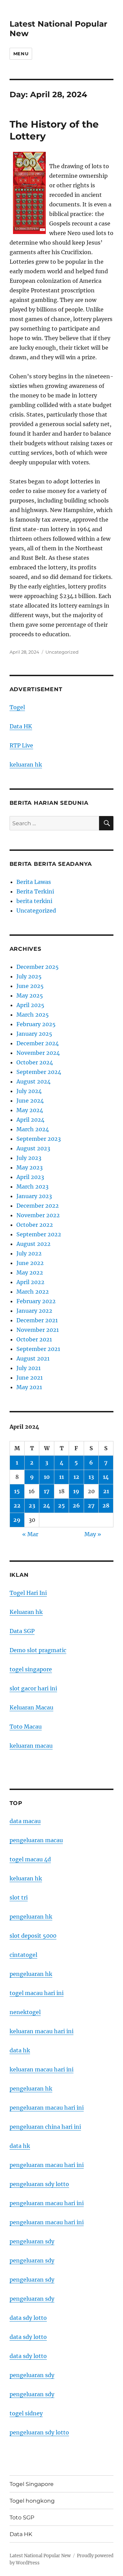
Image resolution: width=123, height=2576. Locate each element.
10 (47, 1477)
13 (91, 1477)
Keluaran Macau (31, 1707)
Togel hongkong (32, 2501)
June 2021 (30, 1378)
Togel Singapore (32, 2484)
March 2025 (33, 1015)
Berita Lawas (34, 882)
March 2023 (32, 1187)
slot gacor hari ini (33, 1688)
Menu (21, 54)
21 (106, 1491)
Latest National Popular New (40, 2556)
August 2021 (33, 1358)
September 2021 (38, 1349)
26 (76, 1505)
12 (76, 1477)
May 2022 (30, 1272)
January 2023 (34, 1196)
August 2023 (33, 1148)
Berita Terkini (35, 891)
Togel (17, 707)
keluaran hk (26, 765)
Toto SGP (22, 2517)
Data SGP (22, 1631)
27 (91, 1505)
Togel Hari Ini (28, 1593)
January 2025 (34, 1034)
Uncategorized (62, 652)
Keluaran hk (26, 1612)
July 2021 (29, 1368)
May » (93, 1534)
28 (106, 1505)
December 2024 (38, 1043)
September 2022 (39, 1234)
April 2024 (30, 1120)
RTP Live (21, 745)
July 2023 (29, 1158)
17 (47, 1491)
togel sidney (26, 2413)
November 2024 (38, 1053)
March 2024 (33, 1129)
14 (106, 1477)
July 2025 (29, 976)
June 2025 (30, 986)
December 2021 (37, 1320)
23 (32, 1505)
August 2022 (33, 1244)
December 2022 (38, 1206)
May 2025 (30, 995)
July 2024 (29, 1091)
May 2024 (30, 1110)
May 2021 (29, 1387)
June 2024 (30, 1101)
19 (76, 1491)
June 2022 (30, 1263)
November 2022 (38, 1215)
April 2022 (30, 1282)
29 (17, 1520)
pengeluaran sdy (32, 2241)
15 (17, 1491)
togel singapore (31, 1669)
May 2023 (30, 1167)
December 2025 (38, 967)
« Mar (30, 1534)
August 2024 (33, 1081)
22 (17, 1505)
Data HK (21, 726)
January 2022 (34, 1311)
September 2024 (39, 1072)
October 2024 (35, 1062)
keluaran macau (31, 1746)
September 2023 (39, 1139)
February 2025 (36, 1024)
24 (47, 1505)
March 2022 (33, 1292)
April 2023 (30, 1177)
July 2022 (29, 1253)
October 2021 (34, 1339)
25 (61, 1505)
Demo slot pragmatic (38, 1650)
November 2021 (38, 1330)
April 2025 (30, 1005)
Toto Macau (26, 1727)
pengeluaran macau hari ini (47, 2203)
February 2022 (36, 1301)
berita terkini (34, 901)
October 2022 (35, 1225)
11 (61, 1477)
